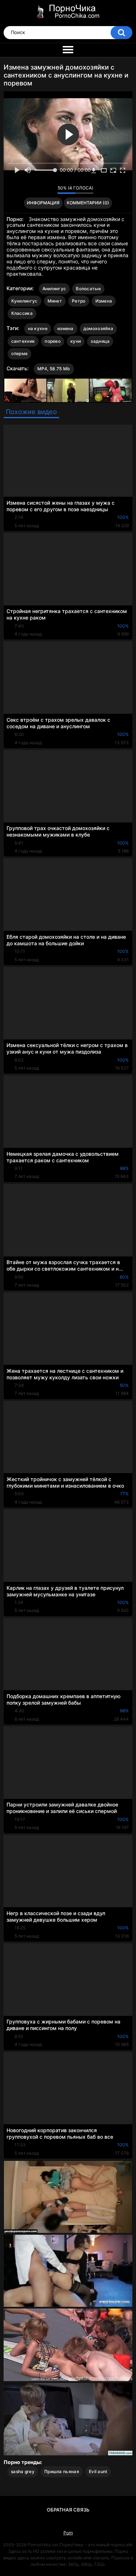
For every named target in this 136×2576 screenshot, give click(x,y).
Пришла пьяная (62, 2471)
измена (65, 328)
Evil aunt (98, 2471)
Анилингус (54, 289)
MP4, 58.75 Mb (54, 369)
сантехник (23, 341)
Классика (22, 313)
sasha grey (23, 2471)
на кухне (38, 328)
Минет (55, 301)
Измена (104, 301)
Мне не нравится (50, 190)
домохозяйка (98, 328)
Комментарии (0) (88, 203)
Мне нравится (40, 190)
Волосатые (88, 289)
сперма (20, 353)
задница (100, 341)
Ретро (79, 301)
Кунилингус (24, 301)
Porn (68, 2533)
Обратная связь (68, 2510)
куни (76, 341)
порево (53, 341)
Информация (43, 203)
